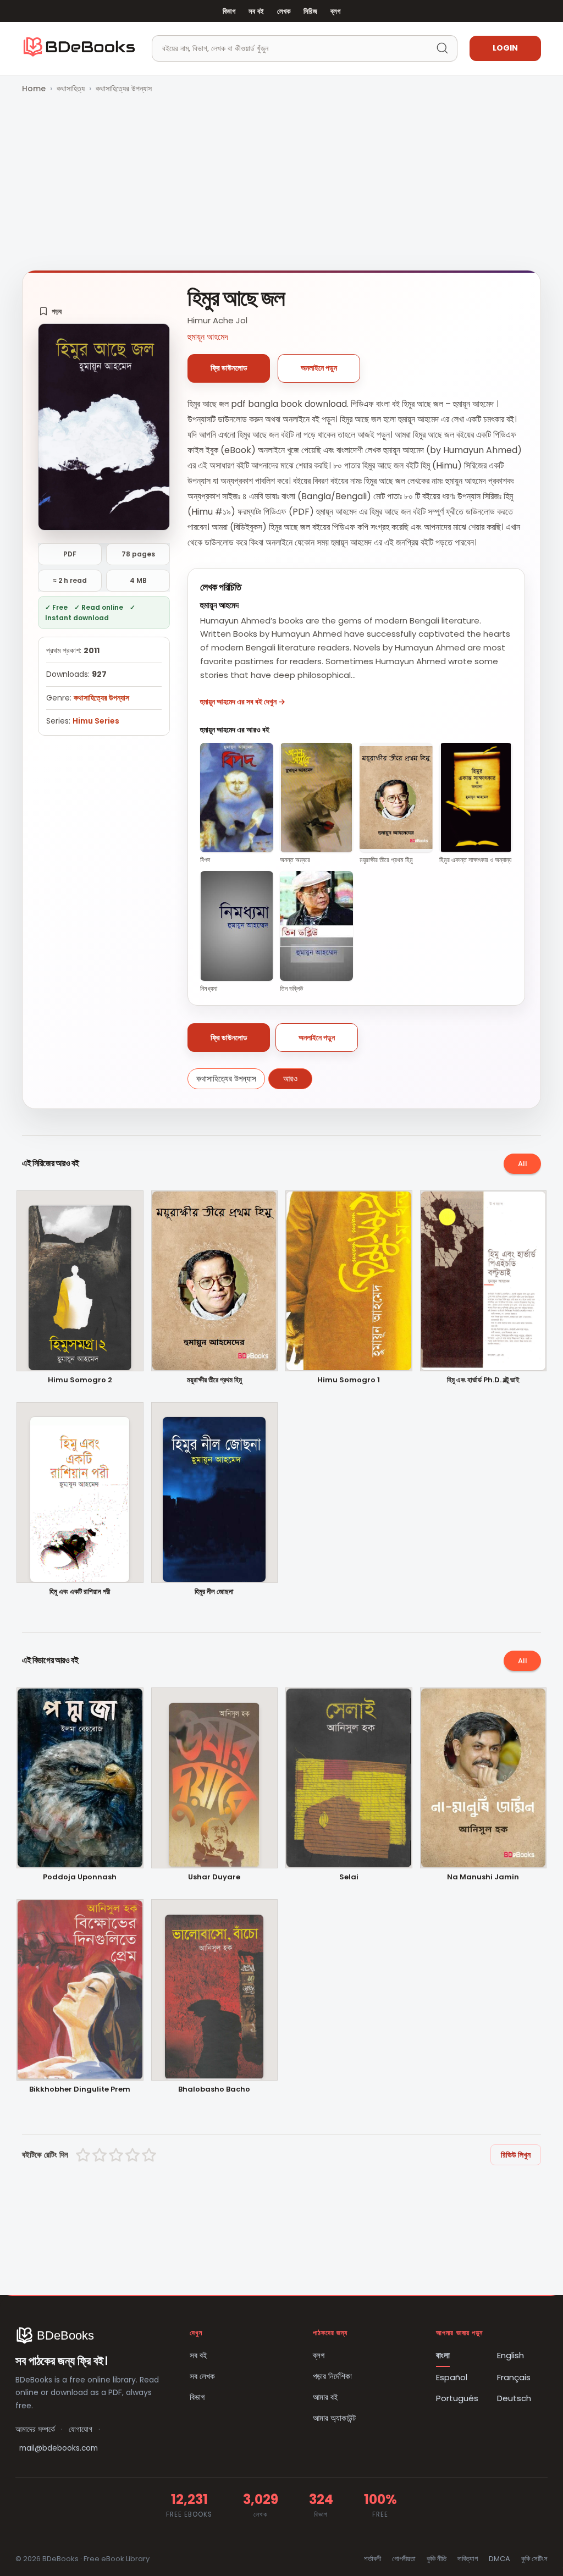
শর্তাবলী (372, 2559)
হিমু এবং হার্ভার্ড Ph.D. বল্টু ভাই (483, 1380)
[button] (50, 311)
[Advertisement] (281, 183)
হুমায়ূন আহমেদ (208, 337)
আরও (290, 1079)
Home (34, 89)
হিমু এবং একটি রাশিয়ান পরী (80, 1592)
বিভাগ (229, 11)
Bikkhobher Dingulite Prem (80, 2090)
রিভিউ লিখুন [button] (516, 2155)
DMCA (499, 2559)
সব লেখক (202, 2376)
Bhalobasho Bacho (214, 2090)
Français (514, 2377)
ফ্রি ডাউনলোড (229, 368)
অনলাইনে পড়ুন (319, 368)
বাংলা (443, 2355)
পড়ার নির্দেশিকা (332, 2376)
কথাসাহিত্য (71, 89)
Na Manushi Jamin (483, 1877)
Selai (349, 1877)
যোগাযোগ (81, 2429)
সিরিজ (310, 11)
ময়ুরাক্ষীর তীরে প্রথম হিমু (214, 1380)
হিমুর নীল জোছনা (214, 1592)
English (510, 2355)
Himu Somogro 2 (80, 1380)
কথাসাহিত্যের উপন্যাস (124, 89)
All (523, 1164)
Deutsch (514, 2398)
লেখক (284, 11)
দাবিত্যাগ (468, 2559)
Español (452, 2377)
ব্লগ (335, 11)
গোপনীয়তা (404, 2559)
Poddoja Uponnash (80, 1877)
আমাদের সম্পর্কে (35, 2429)
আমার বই (325, 2397)
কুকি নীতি (437, 2559)
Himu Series (96, 721)
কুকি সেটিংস (534, 2559)
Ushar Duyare (214, 1877)
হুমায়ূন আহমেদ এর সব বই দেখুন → (243, 702)
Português (457, 2398)
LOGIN (505, 48)
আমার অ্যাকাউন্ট (334, 2418)
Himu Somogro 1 (349, 1380)
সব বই (256, 11)
